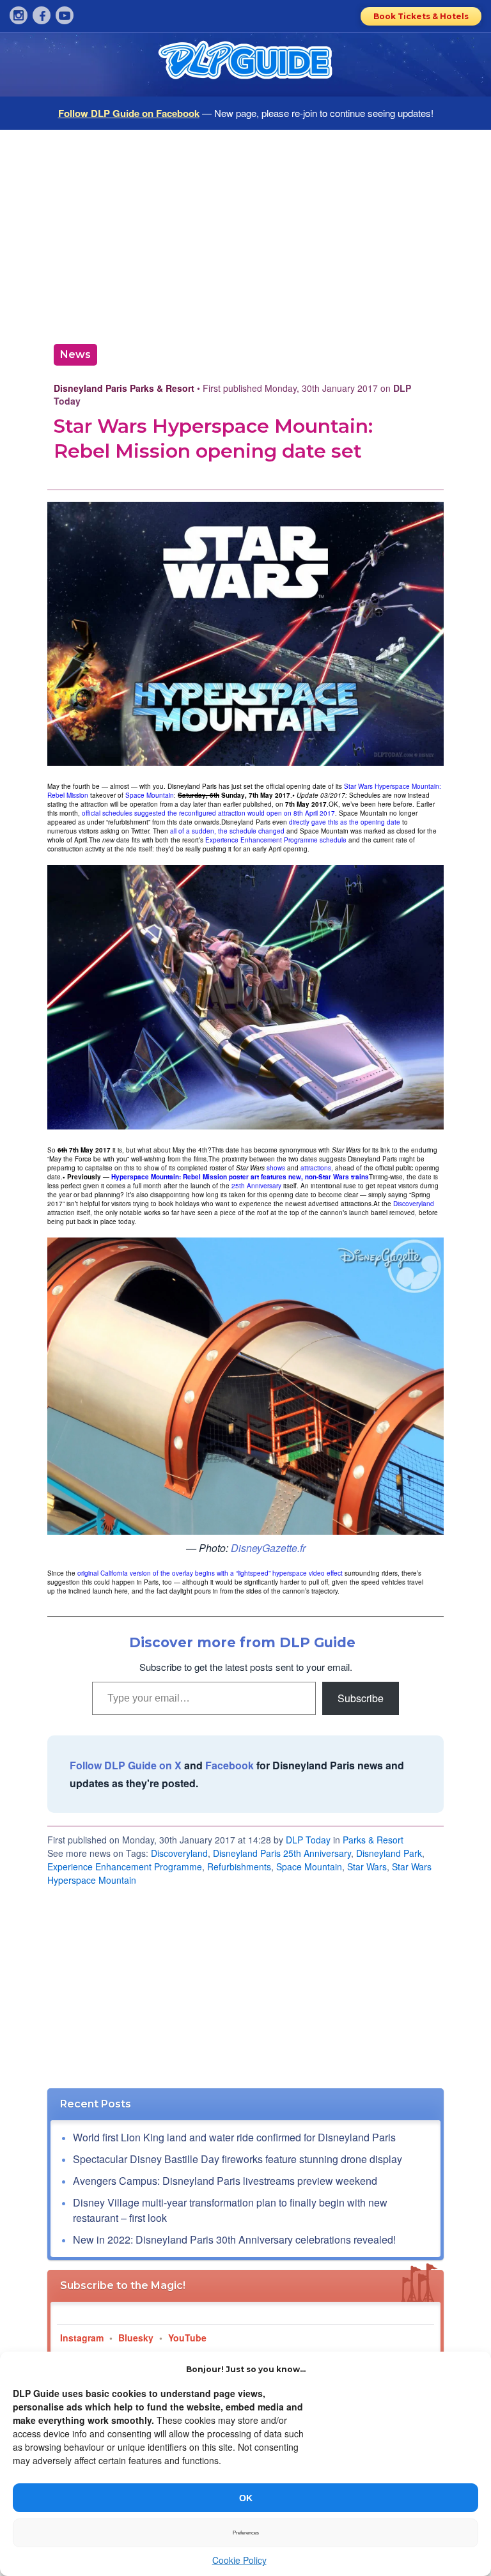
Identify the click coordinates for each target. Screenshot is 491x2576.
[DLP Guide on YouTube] (65, 15)
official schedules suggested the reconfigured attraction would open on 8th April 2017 (208, 813)
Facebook (230, 1765)
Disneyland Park (389, 1853)
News (75, 354)
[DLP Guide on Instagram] (19, 15)
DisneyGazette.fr (268, 1548)
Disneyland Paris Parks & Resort (124, 388)
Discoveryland (414, 1204)
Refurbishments (239, 1866)
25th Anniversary (256, 1186)
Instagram (82, 2338)
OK (246, 2498)
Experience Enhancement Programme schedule (276, 840)
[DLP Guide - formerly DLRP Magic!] (245, 65)
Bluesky (136, 2338)
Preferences (246, 2533)
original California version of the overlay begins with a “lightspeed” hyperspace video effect (210, 1573)
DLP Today (308, 1840)
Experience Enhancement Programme (125, 1866)
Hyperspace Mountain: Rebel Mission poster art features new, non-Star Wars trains (240, 1177)
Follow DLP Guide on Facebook (129, 113)
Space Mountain (150, 795)
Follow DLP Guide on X (126, 1765)
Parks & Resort (373, 1840)
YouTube (187, 2338)
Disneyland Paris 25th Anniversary (282, 1853)
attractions (316, 1168)
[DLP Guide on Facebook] (42, 15)
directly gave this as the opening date (345, 822)
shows (276, 1168)
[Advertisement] (245, 232)
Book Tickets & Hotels (421, 16)
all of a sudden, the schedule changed (227, 831)
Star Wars (367, 1866)
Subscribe (361, 1698)
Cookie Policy (239, 2560)
